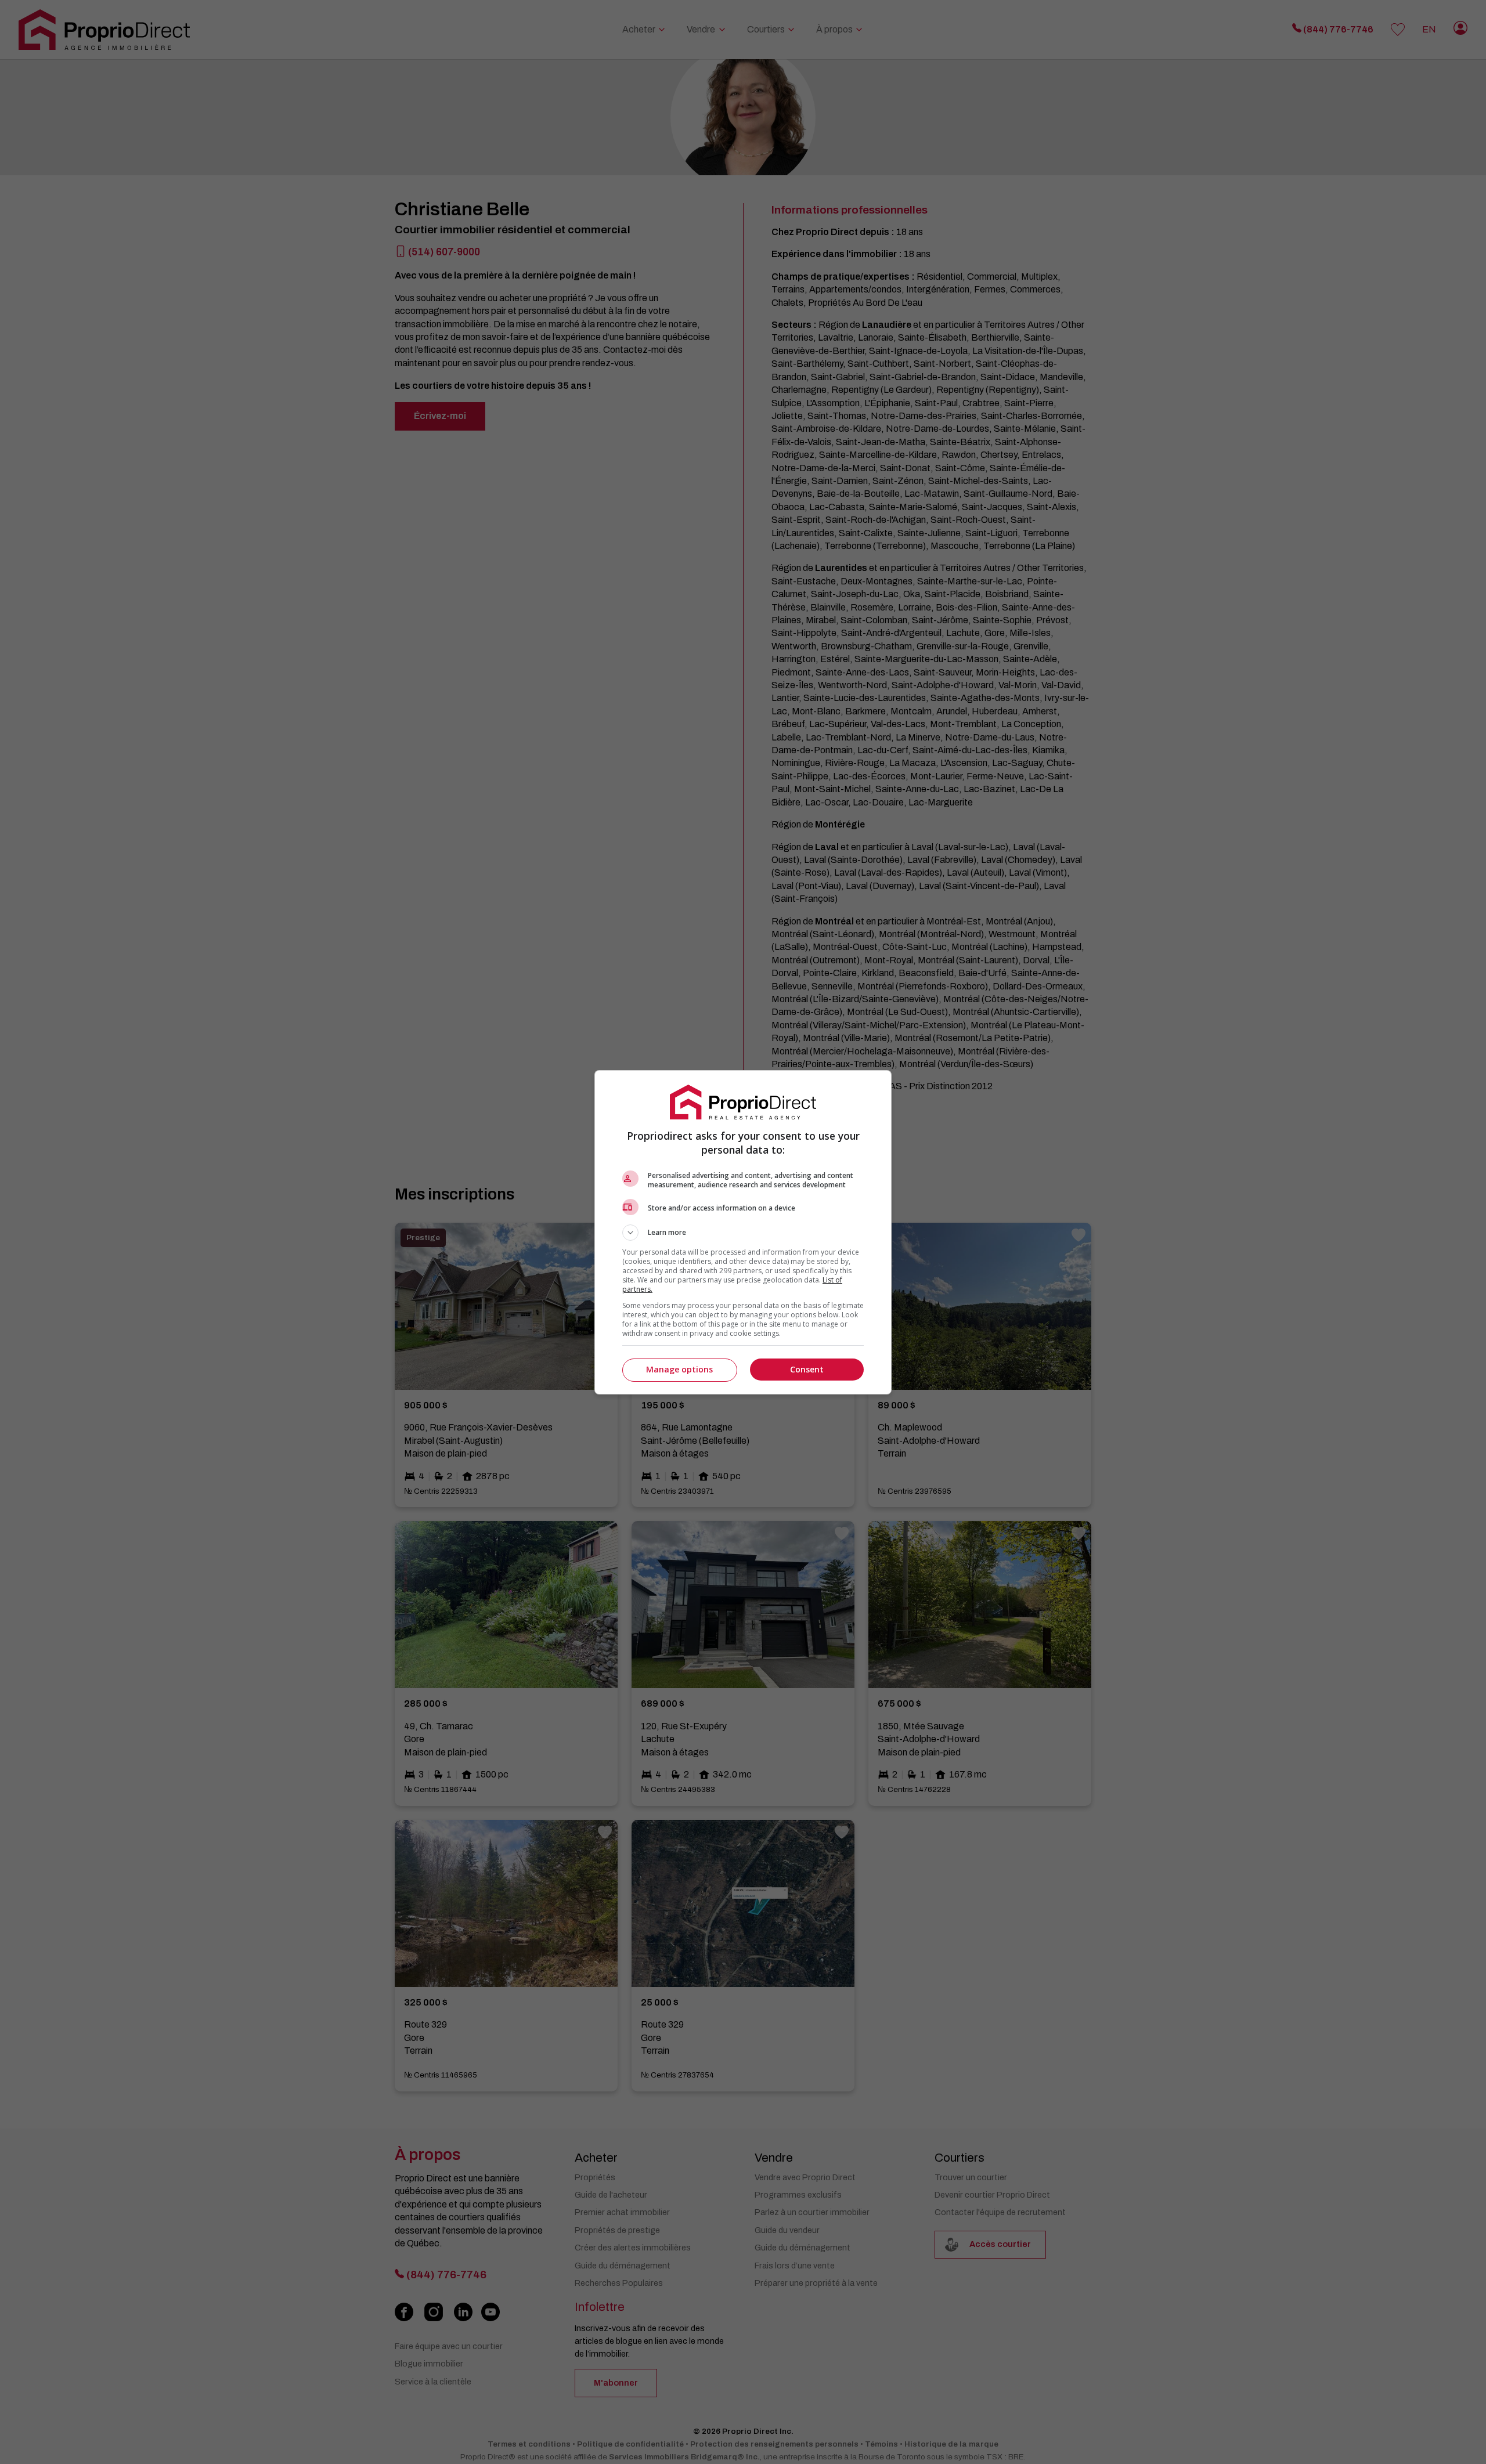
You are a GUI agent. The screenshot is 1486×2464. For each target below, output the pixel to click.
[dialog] (743, 1232)
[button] (743, 1233)
